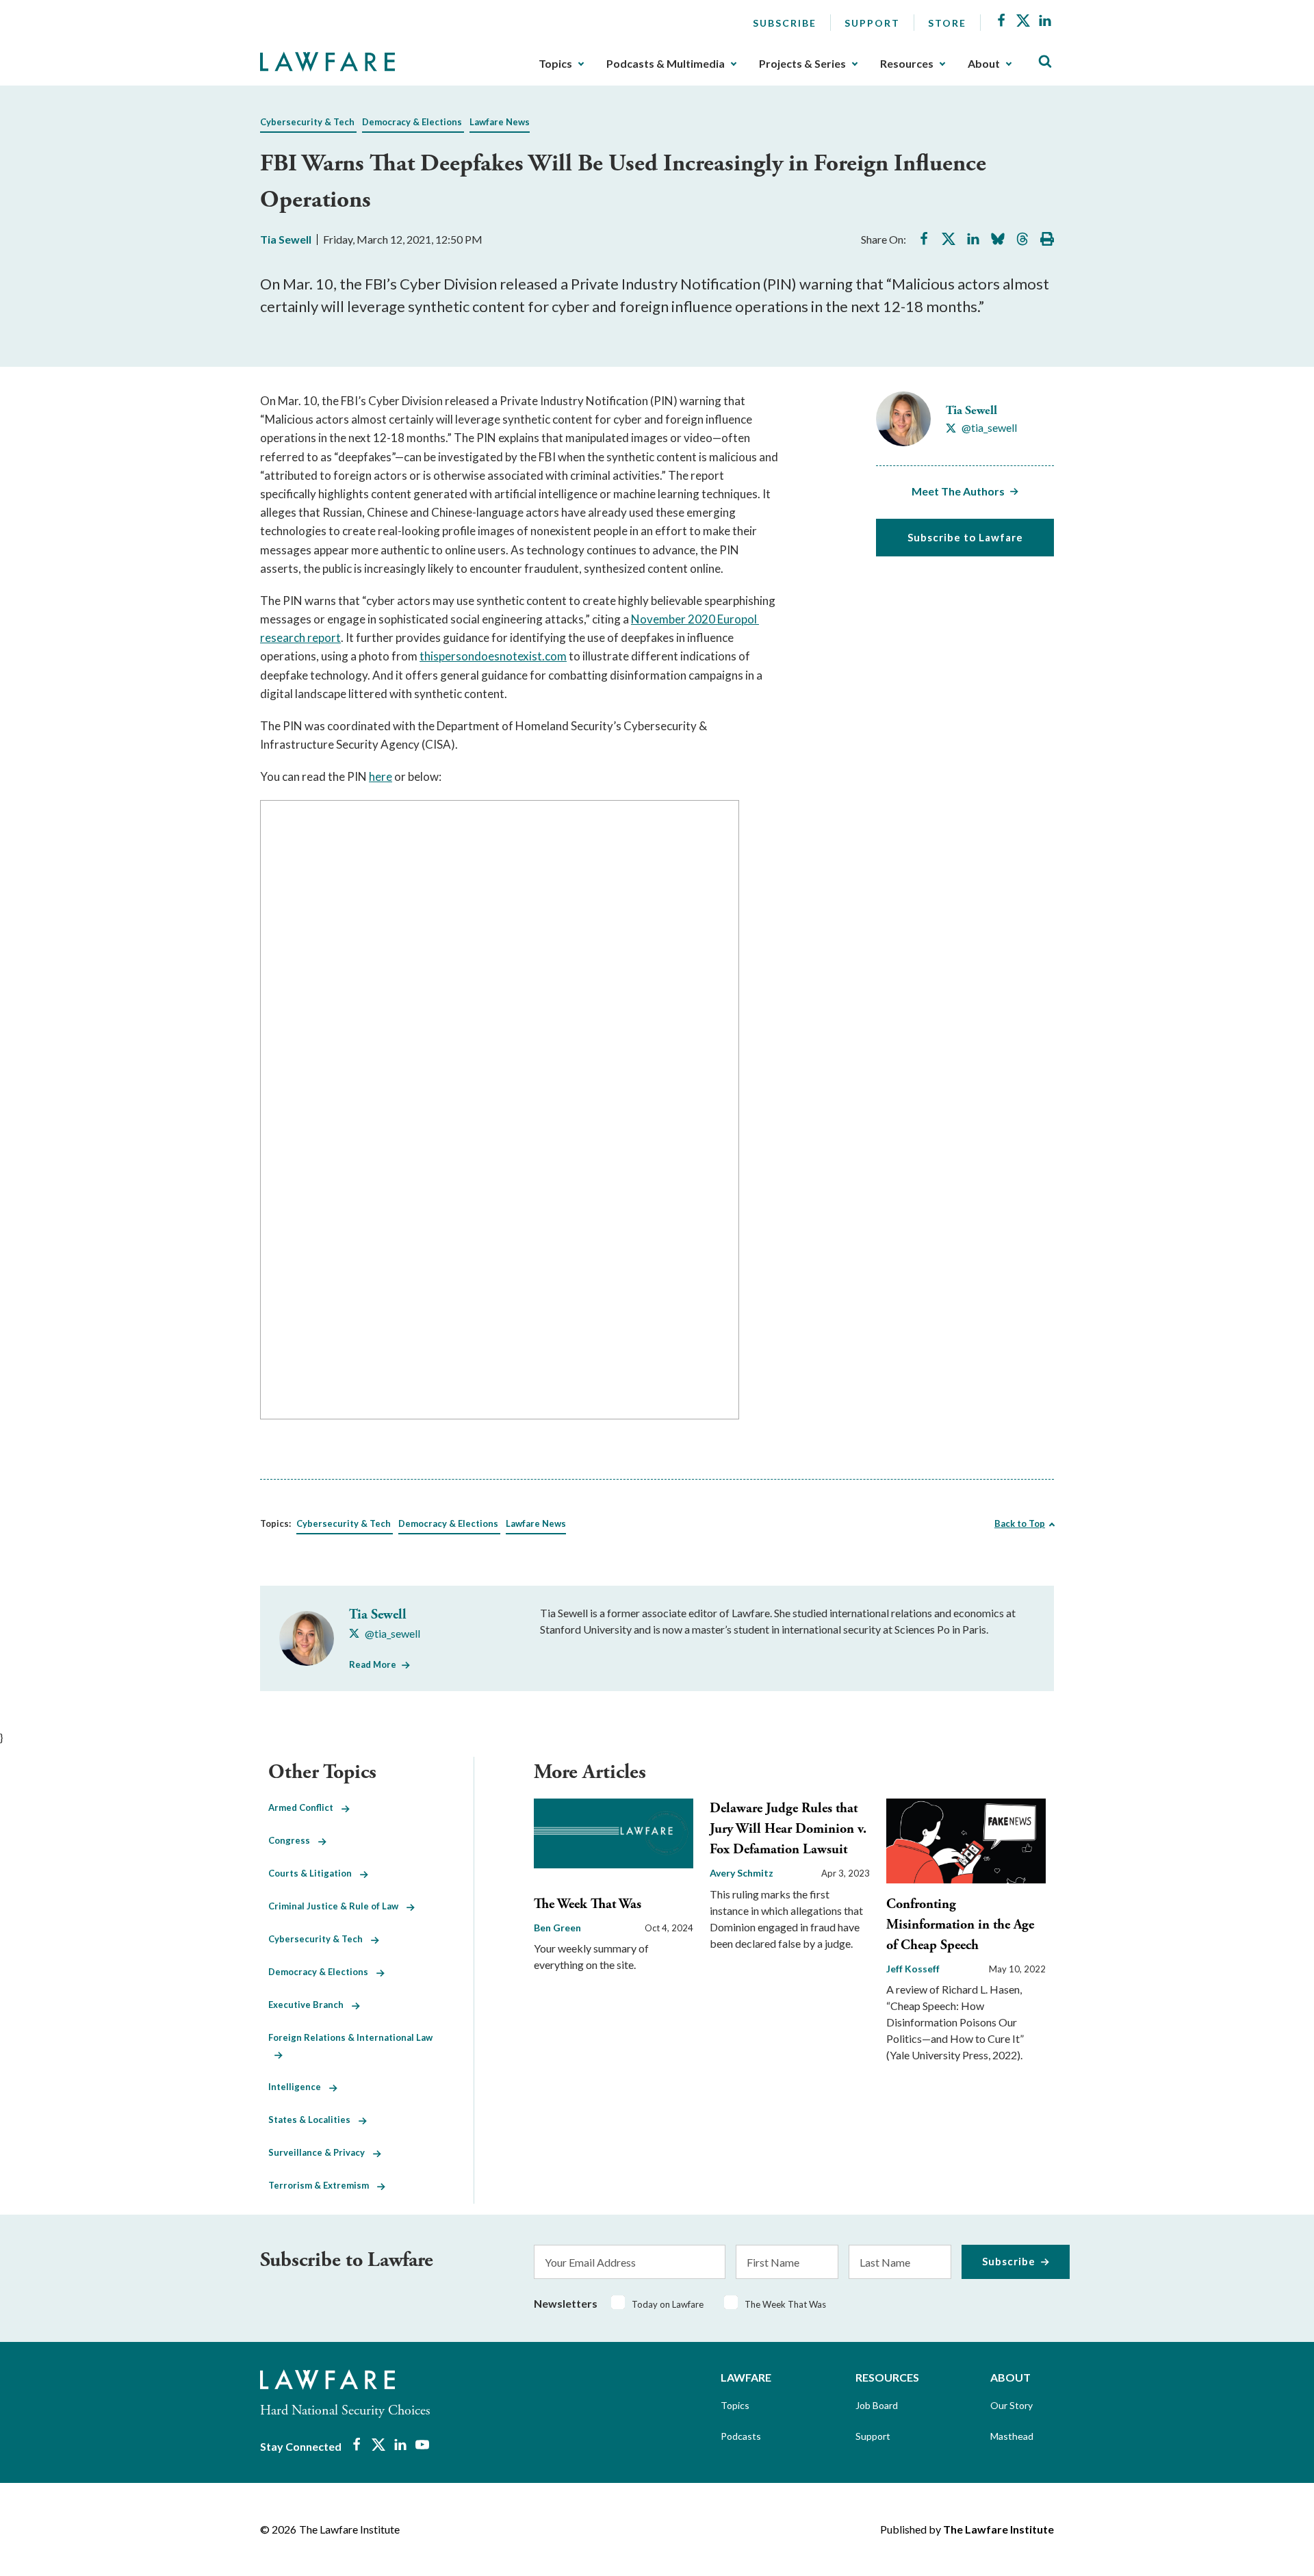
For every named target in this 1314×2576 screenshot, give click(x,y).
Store (947, 23)
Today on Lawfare (668, 2304)
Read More (373, 1664)
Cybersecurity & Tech (307, 122)
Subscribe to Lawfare (965, 537)
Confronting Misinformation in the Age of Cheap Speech (960, 1925)
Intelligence (299, 2087)
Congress (293, 1840)
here (381, 776)
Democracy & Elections (412, 122)
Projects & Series (802, 64)
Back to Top (1020, 1523)
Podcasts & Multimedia (666, 64)
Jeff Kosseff (913, 1969)
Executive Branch (310, 2005)
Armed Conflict (305, 1807)
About (984, 64)
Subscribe (785, 23)
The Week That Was (588, 1904)
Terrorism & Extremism (323, 2185)
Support (872, 23)
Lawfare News (500, 122)
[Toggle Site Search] (1045, 62)
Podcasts (741, 2436)
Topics (555, 64)
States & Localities (313, 2120)
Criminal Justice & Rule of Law (337, 1906)
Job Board (877, 2405)
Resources (907, 64)
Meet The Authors (958, 491)
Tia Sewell (286, 239)
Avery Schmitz (742, 1873)
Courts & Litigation (314, 1873)
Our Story (1012, 2405)
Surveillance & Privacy (321, 2152)
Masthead (1012, 2436)
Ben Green (557, 1928)
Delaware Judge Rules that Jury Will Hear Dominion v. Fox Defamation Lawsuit (788, 1829)
